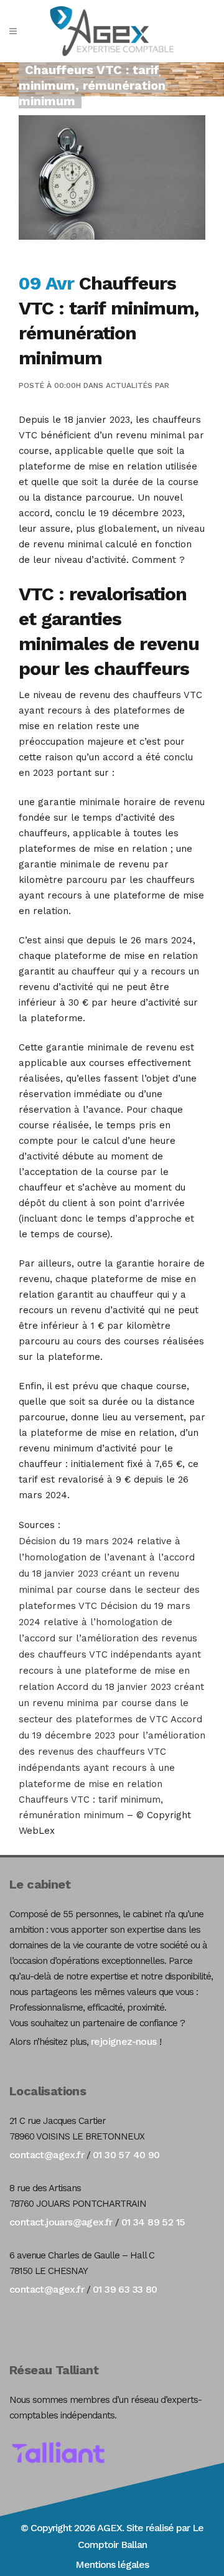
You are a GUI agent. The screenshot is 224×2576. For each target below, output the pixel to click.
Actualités (129, 385)
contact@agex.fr (47, 2155)
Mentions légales (112, 2564)
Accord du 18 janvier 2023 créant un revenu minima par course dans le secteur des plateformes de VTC (111, 1703)
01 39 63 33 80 (125, 2289)
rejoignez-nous (124, 2041)
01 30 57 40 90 (126, 2155)
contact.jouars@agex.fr (61, 2222)
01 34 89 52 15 (153, 2222)
